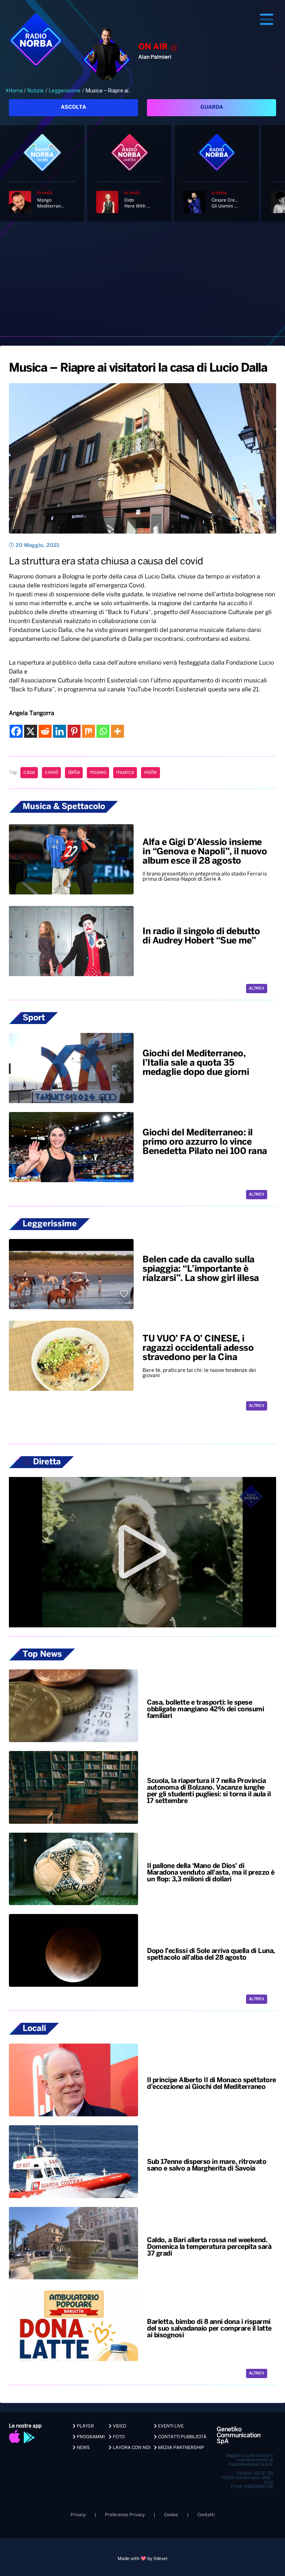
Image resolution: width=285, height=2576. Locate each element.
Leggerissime (65, 91)
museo (98, 772)
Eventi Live (170, 2426)
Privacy (78, 2515)
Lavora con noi (131, 2448)
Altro (255, 989)
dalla (74, 772)
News (83, 2448)
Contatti (206, 2515)
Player (85, 2426)
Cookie (171, 2515)
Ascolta (73, 107)
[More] (117, 731)
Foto (118, 2437)
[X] (31, 731)
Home (16, 91)
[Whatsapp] (103, 731)
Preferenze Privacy (125, 2515)
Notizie (36, 91)
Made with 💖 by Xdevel (142, 2559)
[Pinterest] (74, 731)
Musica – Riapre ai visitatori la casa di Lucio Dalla (138, 368)
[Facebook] (16, 731)
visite (150, 772)
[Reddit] (45, 731)
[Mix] (89, 731)
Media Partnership (181, 2448)
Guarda (212, 107)
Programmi (90, 2437)
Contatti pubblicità (182, 2437)
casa (29, 772)
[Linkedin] (60, 731)
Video (119, 2426)
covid (51, 772)
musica (125, 772)
